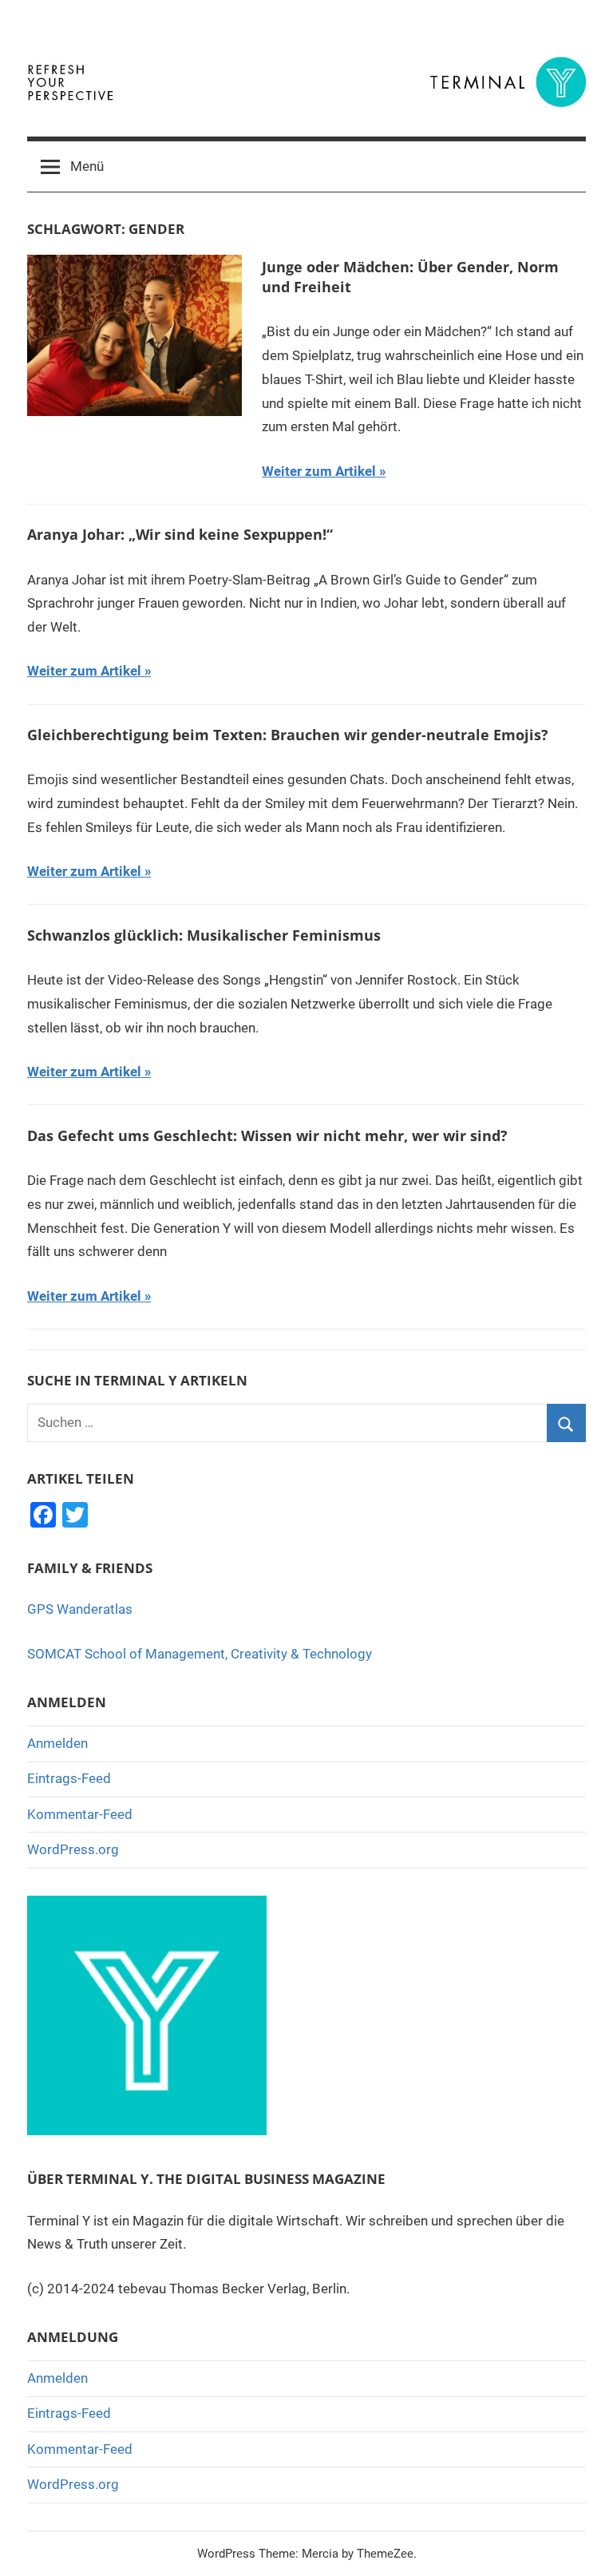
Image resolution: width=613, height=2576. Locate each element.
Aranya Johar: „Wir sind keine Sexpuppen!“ (180, 534)
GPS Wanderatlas (80, 1609)
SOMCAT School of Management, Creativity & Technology (200, 1654)
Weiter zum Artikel (319, 471)
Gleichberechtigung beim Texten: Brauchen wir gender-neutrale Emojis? (288, 735)
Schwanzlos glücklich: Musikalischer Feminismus (204, 935)
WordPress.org (73, 1849)
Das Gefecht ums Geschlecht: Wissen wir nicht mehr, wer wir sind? (267, 1135)
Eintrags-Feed (69, 1778)
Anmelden (57, 1743)
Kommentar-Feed (80, 1814)
